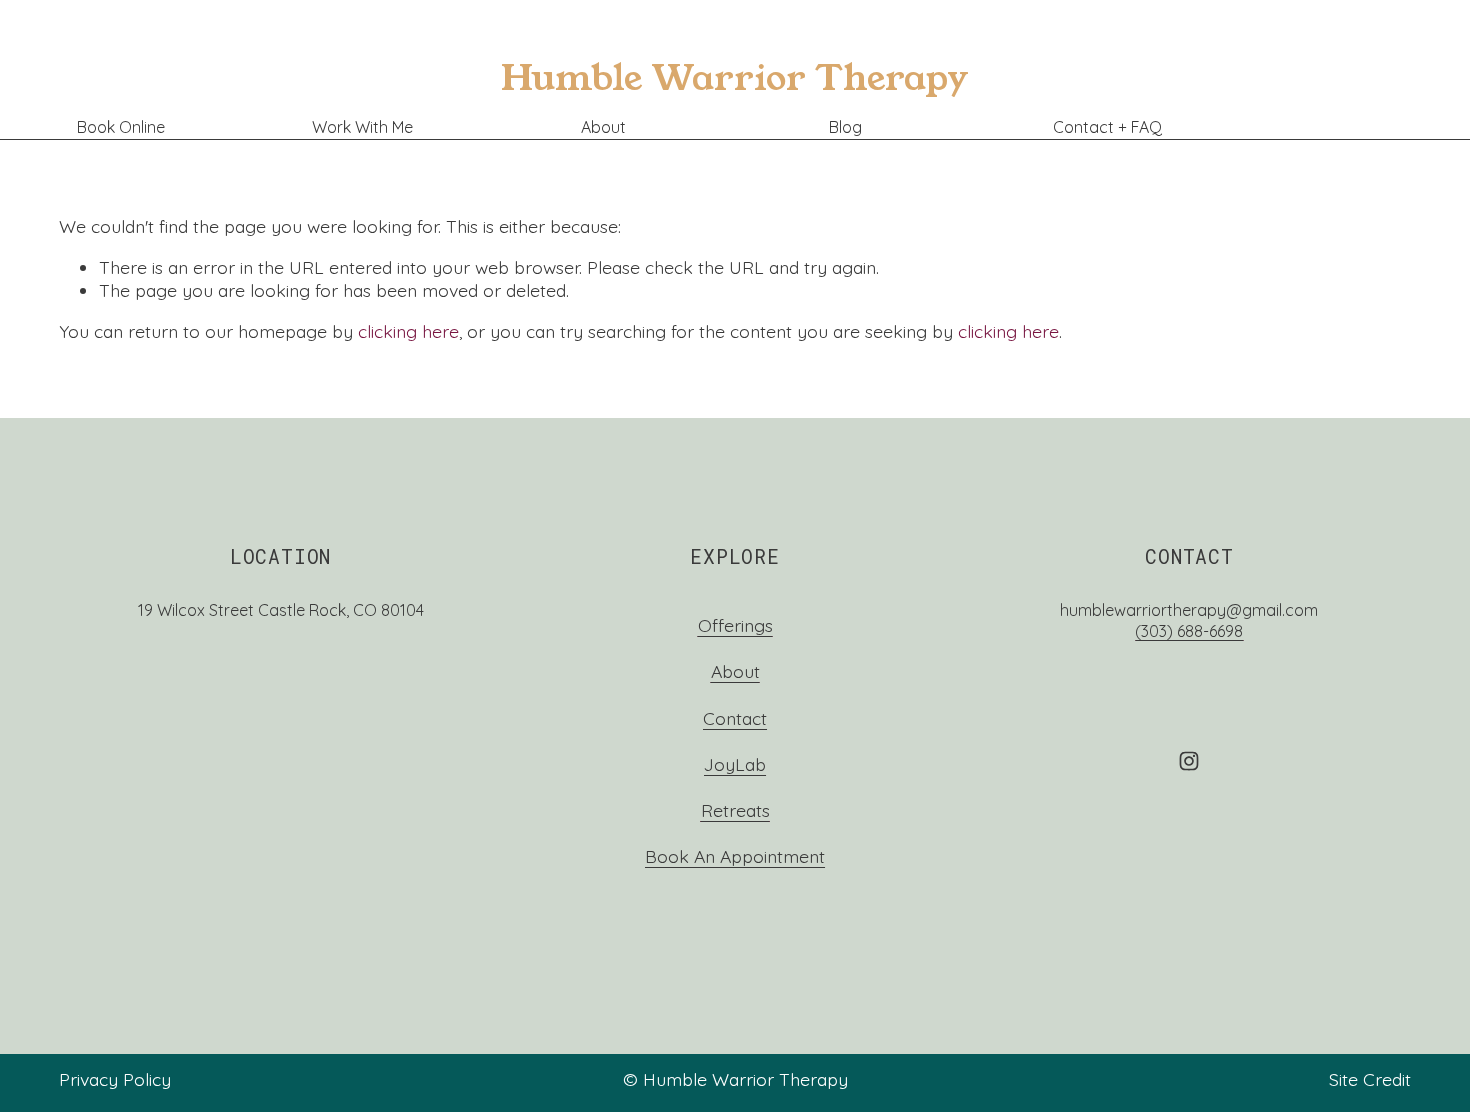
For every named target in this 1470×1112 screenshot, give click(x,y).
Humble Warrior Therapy (735, 78)
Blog (845, 127)
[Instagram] (1189, 761)
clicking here (408, 331)
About (603, 127)
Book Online (121, 127)
